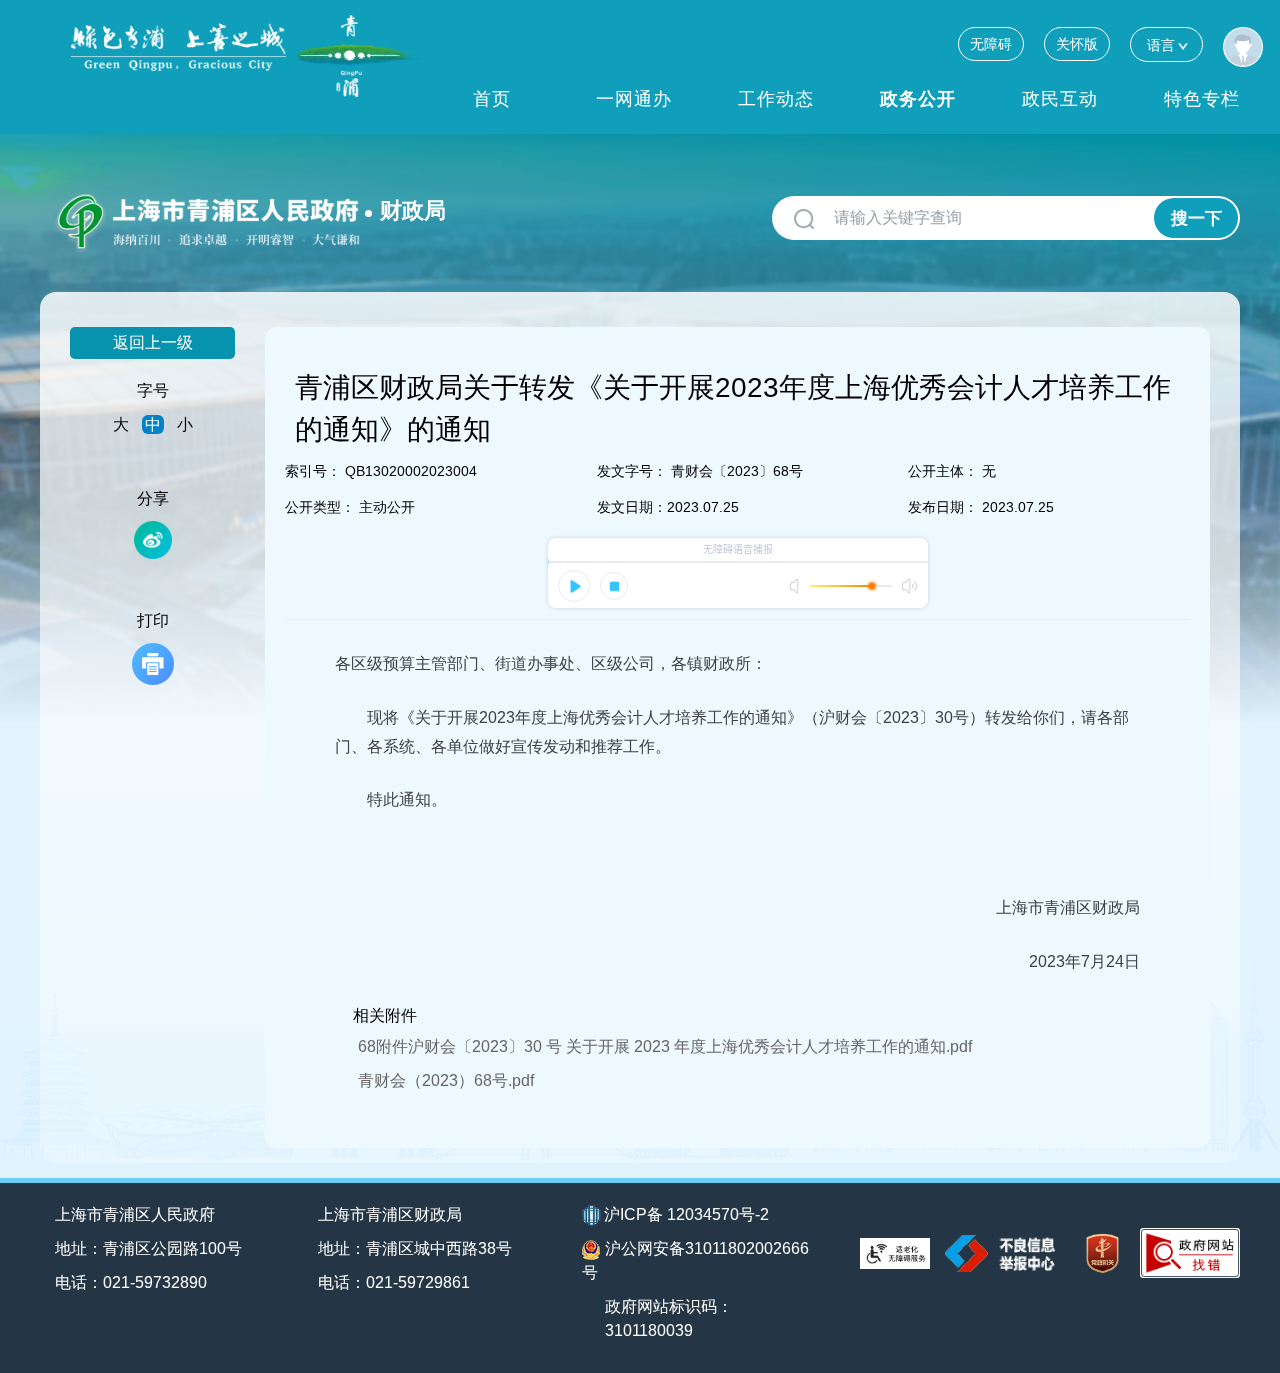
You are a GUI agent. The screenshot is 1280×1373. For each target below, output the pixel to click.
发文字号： (632, 471)
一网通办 (634, 99)
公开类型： (320, 507)
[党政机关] (1102, 1253)
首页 (492, 99)
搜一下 (1196, 218)
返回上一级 (153, 342)
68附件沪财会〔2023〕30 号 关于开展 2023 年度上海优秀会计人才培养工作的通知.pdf (665, 1046)
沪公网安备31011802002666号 (695, 1260)
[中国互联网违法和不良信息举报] (1000, 1253)
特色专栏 (1202, 99)
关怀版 (1077, 44)
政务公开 (918, 99)
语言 (1161, 45)
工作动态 (776, 99)
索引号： (313, 471)
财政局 (413, 210)
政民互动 (1060, 99)
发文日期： (632, 507)
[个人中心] (1243, 47)
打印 (153, 620)
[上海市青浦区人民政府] (246, 56)
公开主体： (943, 471)
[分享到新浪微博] (153, 540)
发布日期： (943, 507)
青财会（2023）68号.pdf (446, 1080)
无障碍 (991, 44)
